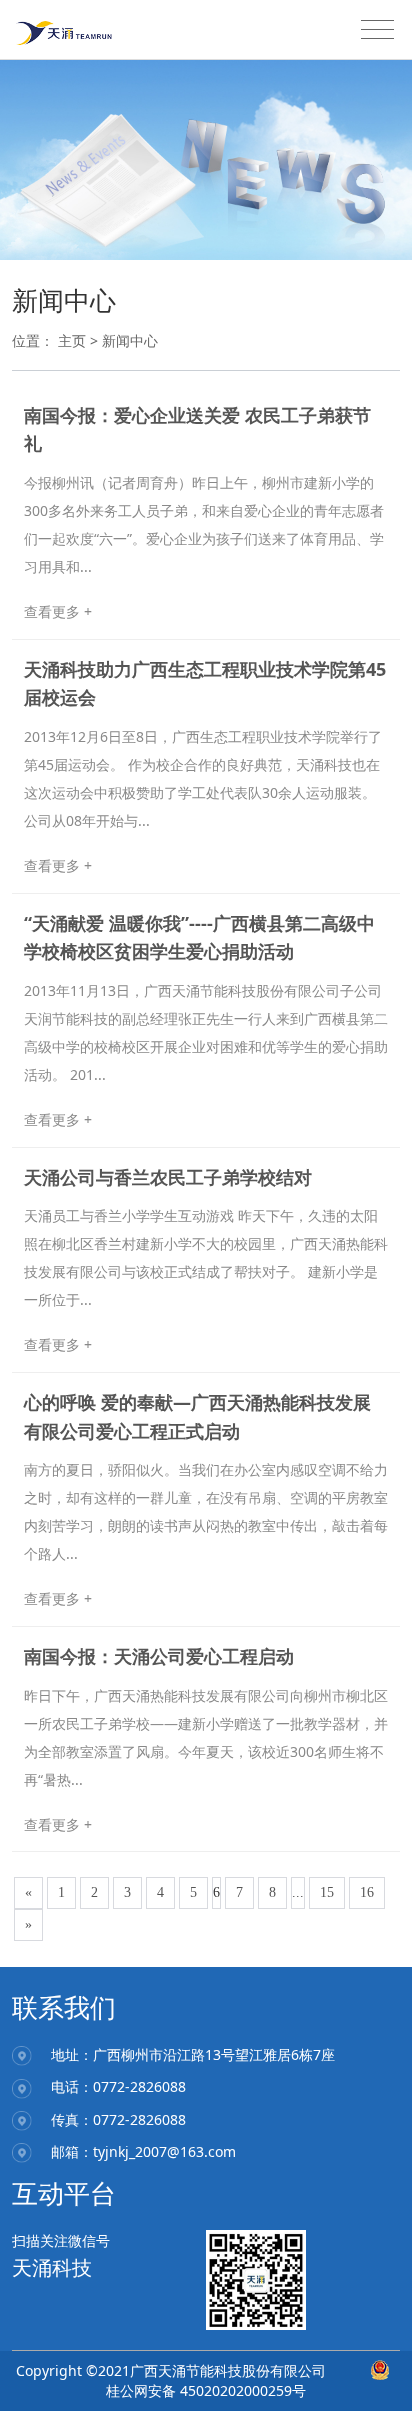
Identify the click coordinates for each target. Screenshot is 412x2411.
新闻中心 (130, 340)
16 (367, 1892)
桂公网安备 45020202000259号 (206, 2390)
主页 (72, 340)
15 (327, 1892)
